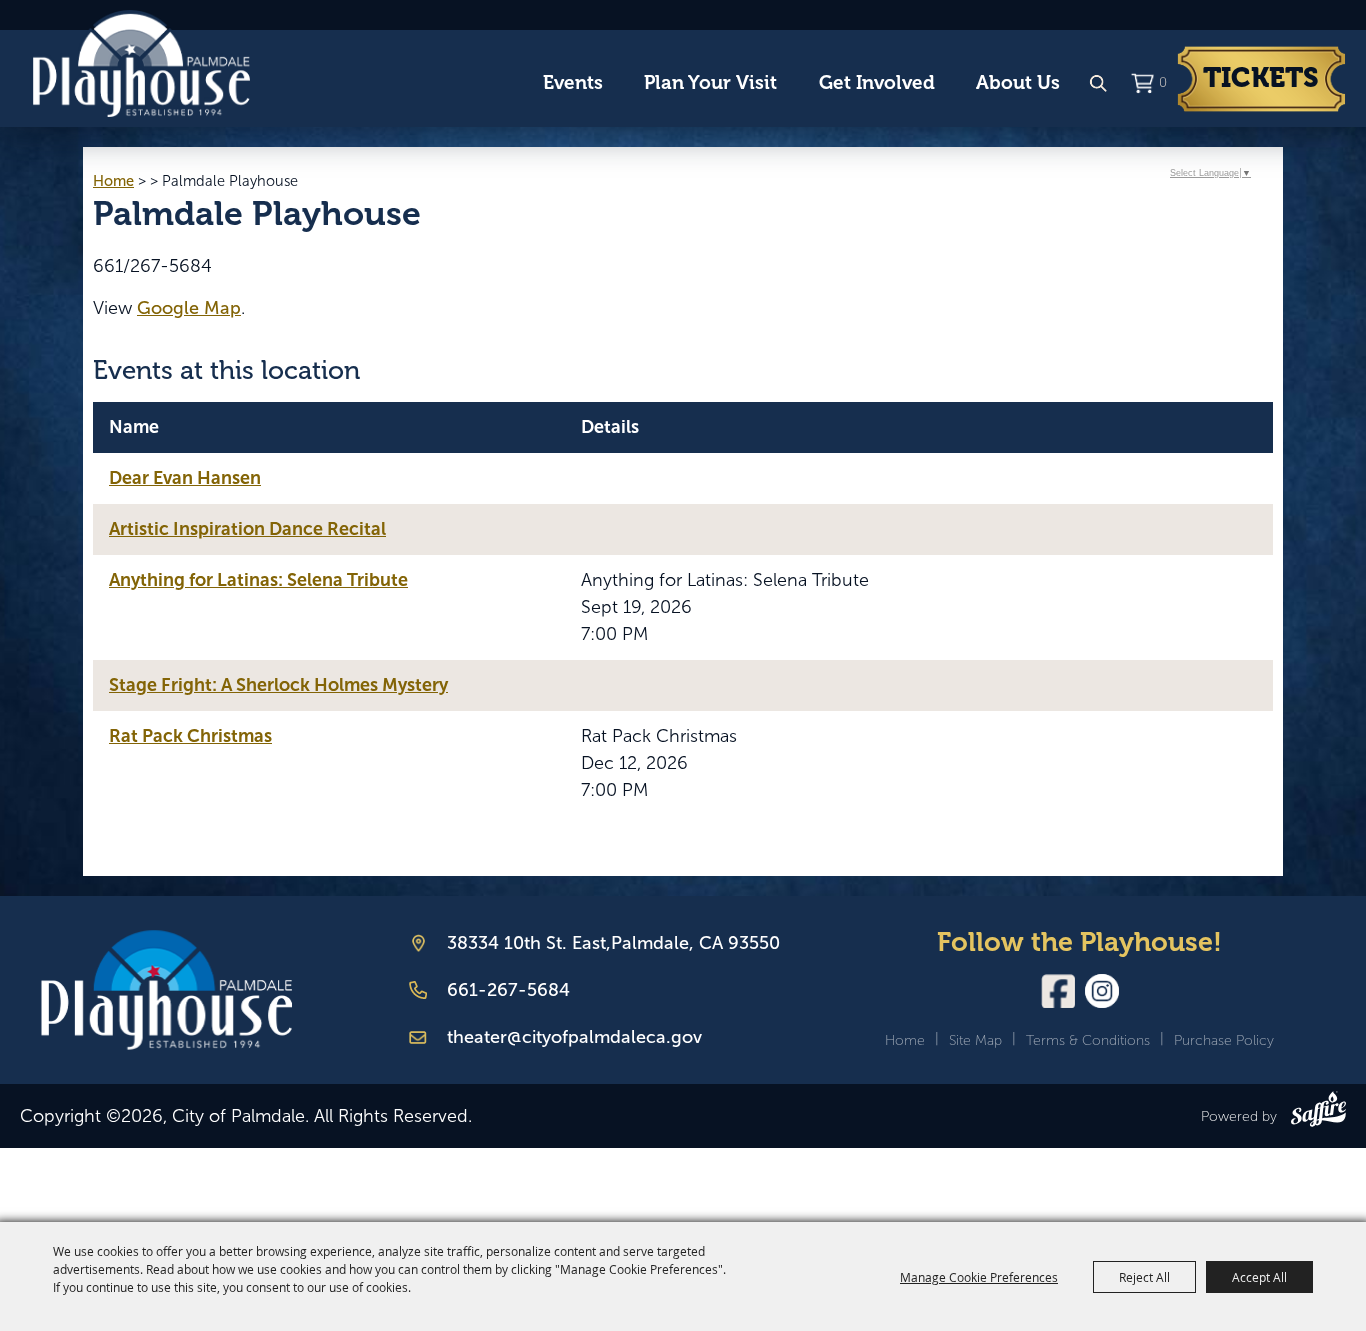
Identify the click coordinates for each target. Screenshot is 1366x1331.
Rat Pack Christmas (190, 736)
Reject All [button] (1144, 1277)
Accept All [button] (1259, 1277)
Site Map (975, 1040)
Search (1098, 84)
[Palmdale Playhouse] (166, 990)
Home (113, 181)
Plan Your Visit (710, 82)
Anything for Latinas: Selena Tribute (258, 580)
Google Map (189, 308)
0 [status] (1162, 83)
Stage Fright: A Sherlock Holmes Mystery (278, 685)
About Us (1018, 82)
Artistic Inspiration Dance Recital (247, 529)
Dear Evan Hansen (185, 478)
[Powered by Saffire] (1318, 1113)
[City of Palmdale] (141, 64)
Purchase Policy (1224, 1040)
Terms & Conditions (1088, 1040)
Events (573, 82)
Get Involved (877, 82)
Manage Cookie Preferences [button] (979, 1277)
